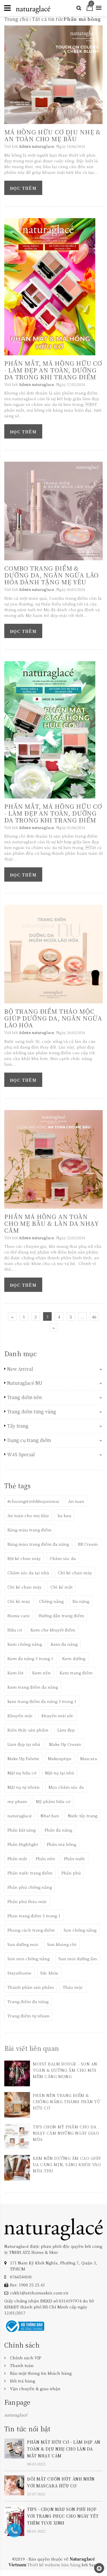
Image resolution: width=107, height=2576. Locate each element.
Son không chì (62, 1944)
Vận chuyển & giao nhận (35, 2388)
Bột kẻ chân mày (24, 1558)
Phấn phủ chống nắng (30, 1887)
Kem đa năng (64, 1644)
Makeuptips (60, 1758)
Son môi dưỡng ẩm (78, 1959)
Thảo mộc (73, 1987)
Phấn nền (45, 1858)
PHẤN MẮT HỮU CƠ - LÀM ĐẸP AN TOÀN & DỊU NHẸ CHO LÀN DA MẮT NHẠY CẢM (64, 2449)
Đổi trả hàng (23, 2381)
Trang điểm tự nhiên (29, 2016)
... (82, 1317)
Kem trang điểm (76, 1673)
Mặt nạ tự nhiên (24, 1787)
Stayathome (19, 1973)
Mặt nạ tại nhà (60, 1773)
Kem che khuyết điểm (53, 1630)
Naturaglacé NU (25, 1383)
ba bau (64, 1515)
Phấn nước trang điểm (30, 1873)
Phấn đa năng (58, 1830)
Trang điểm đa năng (28, 2001)
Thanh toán (22, 2365)
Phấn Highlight (23, 1844)
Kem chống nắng (25, 1644)
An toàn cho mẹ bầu (28, 1515)
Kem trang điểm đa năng (33, 1687)
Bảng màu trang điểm (30, 1530)
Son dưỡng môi (23, 1944)
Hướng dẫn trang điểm (61, 1615)
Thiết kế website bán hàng (54, 2565)
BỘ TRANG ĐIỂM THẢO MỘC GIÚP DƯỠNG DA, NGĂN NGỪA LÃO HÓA (53, 1018)
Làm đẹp (66, 1730)
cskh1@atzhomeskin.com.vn (39, 2293)
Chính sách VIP (26, 2358)
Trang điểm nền (25, 1397)
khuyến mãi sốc (57, 1716)
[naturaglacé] (53, 2228)
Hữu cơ (15, 1630)
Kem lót (15, 1673)
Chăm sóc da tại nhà (28, 1573)
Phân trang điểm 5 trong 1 (34, 1916)
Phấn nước (75, 1858)
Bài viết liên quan (32, 2048)
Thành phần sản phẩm (31, 1987)
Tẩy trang (18, 1426)
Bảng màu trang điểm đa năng (38, 1544)
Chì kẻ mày (19, 1601)
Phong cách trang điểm (31, 1930)
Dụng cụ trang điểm (29, 1440)
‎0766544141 (21, 2277)
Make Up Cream (65, 1744)
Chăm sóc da (63, 1558)
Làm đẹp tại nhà (24, 1744)
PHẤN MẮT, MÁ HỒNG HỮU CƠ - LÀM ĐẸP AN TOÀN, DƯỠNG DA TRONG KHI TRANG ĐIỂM (53, 370)
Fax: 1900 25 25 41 (28, 2285)
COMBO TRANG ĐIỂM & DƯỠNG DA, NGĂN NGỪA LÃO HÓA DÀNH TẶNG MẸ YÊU (52, 575)
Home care (19, 1615)
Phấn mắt (17, 1858)
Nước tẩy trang (83, 1816)
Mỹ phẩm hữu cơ (53, 1801)
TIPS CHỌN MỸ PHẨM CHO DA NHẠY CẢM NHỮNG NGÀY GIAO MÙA (66, 2133)
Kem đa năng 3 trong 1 (30, 1658)
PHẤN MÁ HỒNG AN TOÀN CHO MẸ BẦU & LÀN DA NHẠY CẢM (52, 1223)
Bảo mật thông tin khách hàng (41, 2373)
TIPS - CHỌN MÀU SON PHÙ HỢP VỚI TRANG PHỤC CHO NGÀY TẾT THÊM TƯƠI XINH (63, 2516)
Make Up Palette (23, 1758)
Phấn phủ (71, 1873)
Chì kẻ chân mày (75, 1573)
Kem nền (42, 1673)
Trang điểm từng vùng (32, 1412)
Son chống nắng (80, 1930)
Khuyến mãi (20, 1716)
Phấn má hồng (61, 1844)
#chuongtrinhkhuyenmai (33, 1501)
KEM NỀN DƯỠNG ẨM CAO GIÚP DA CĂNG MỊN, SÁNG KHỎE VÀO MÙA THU (67, 2164)
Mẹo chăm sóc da (66, 1787)
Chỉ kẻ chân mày (25, 1587)
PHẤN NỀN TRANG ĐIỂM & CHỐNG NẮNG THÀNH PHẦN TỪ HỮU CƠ (66, 2101)
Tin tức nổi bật (27, 2429)
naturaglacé (20, 1816)
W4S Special (21, 1455)
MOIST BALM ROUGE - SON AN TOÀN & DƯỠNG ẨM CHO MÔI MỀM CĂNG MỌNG (65, 2070)
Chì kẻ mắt (61, 1587)
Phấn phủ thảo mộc (27, 1901)
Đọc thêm (23, 188)
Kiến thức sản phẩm (28, 1730)
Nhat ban (50, 1816)
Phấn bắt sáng (22, 1830)
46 (94, 1317)
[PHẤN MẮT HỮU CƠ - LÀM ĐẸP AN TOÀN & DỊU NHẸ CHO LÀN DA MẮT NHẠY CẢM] (14, 2448)
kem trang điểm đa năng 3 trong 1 (42, 1701)
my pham (17, 1801)
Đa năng (81, 1601)
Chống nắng (51, 1601)
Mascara (89, 1758)
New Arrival (20, 1369)
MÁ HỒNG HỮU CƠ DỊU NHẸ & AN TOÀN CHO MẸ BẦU (53, 135)
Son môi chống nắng (29, 1959)
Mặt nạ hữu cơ (22, 1773)
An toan (76, 1501)
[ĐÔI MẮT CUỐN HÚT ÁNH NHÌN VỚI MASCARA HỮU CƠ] (14, 2485)
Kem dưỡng (74, 1658)
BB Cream (88, 1544)
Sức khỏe (49, 1973)
